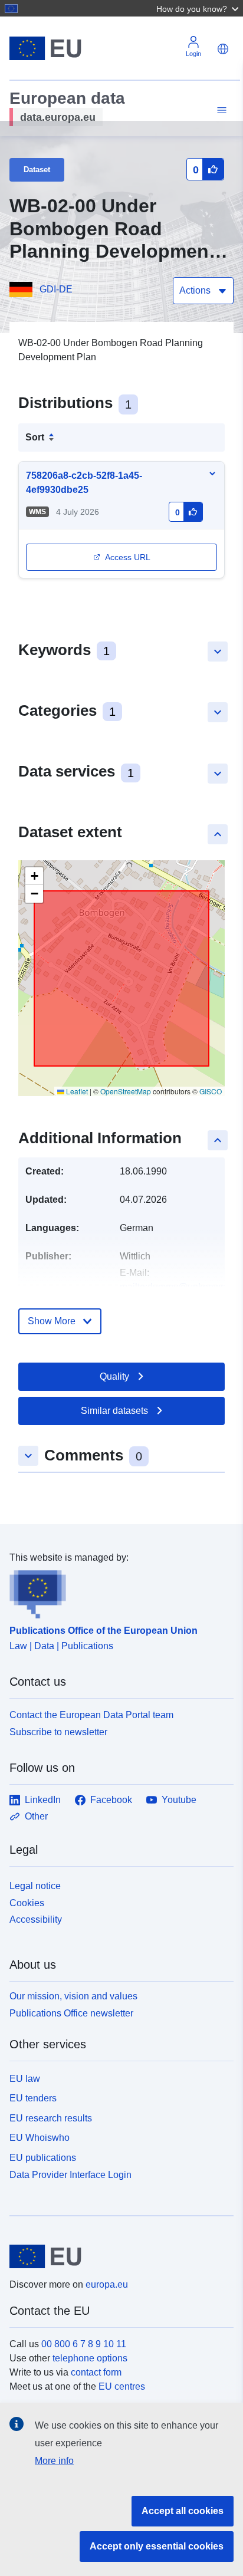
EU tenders (33, 2098)
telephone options (90, 2358)
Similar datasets (114, 1411)
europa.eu (107, 2284)
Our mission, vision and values (73, 1996)
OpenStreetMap (126, 1091)
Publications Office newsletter (71, 2013)
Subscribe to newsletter (58, 1732)
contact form (96, 2372)
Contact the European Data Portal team (91, 1715)
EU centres (122, 2386)
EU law (25, 2079)
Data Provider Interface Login (70, 2175)
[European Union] (117, 2256)
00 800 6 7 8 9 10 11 (84, 2344)
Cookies (27, 1903)
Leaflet (76, 1091)
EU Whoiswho (40, 2138)
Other (36, 1816)
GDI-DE (56, 289)
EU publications (43, 2158)
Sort (35, 437)
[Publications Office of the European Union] (117, 1592)
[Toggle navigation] (220, 111)
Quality (114, 1376)
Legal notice (35, 1886)
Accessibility (36, 1919)
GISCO (211, 1091)
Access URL (128, 557)
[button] (199, 8)
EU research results (51, 2118)
